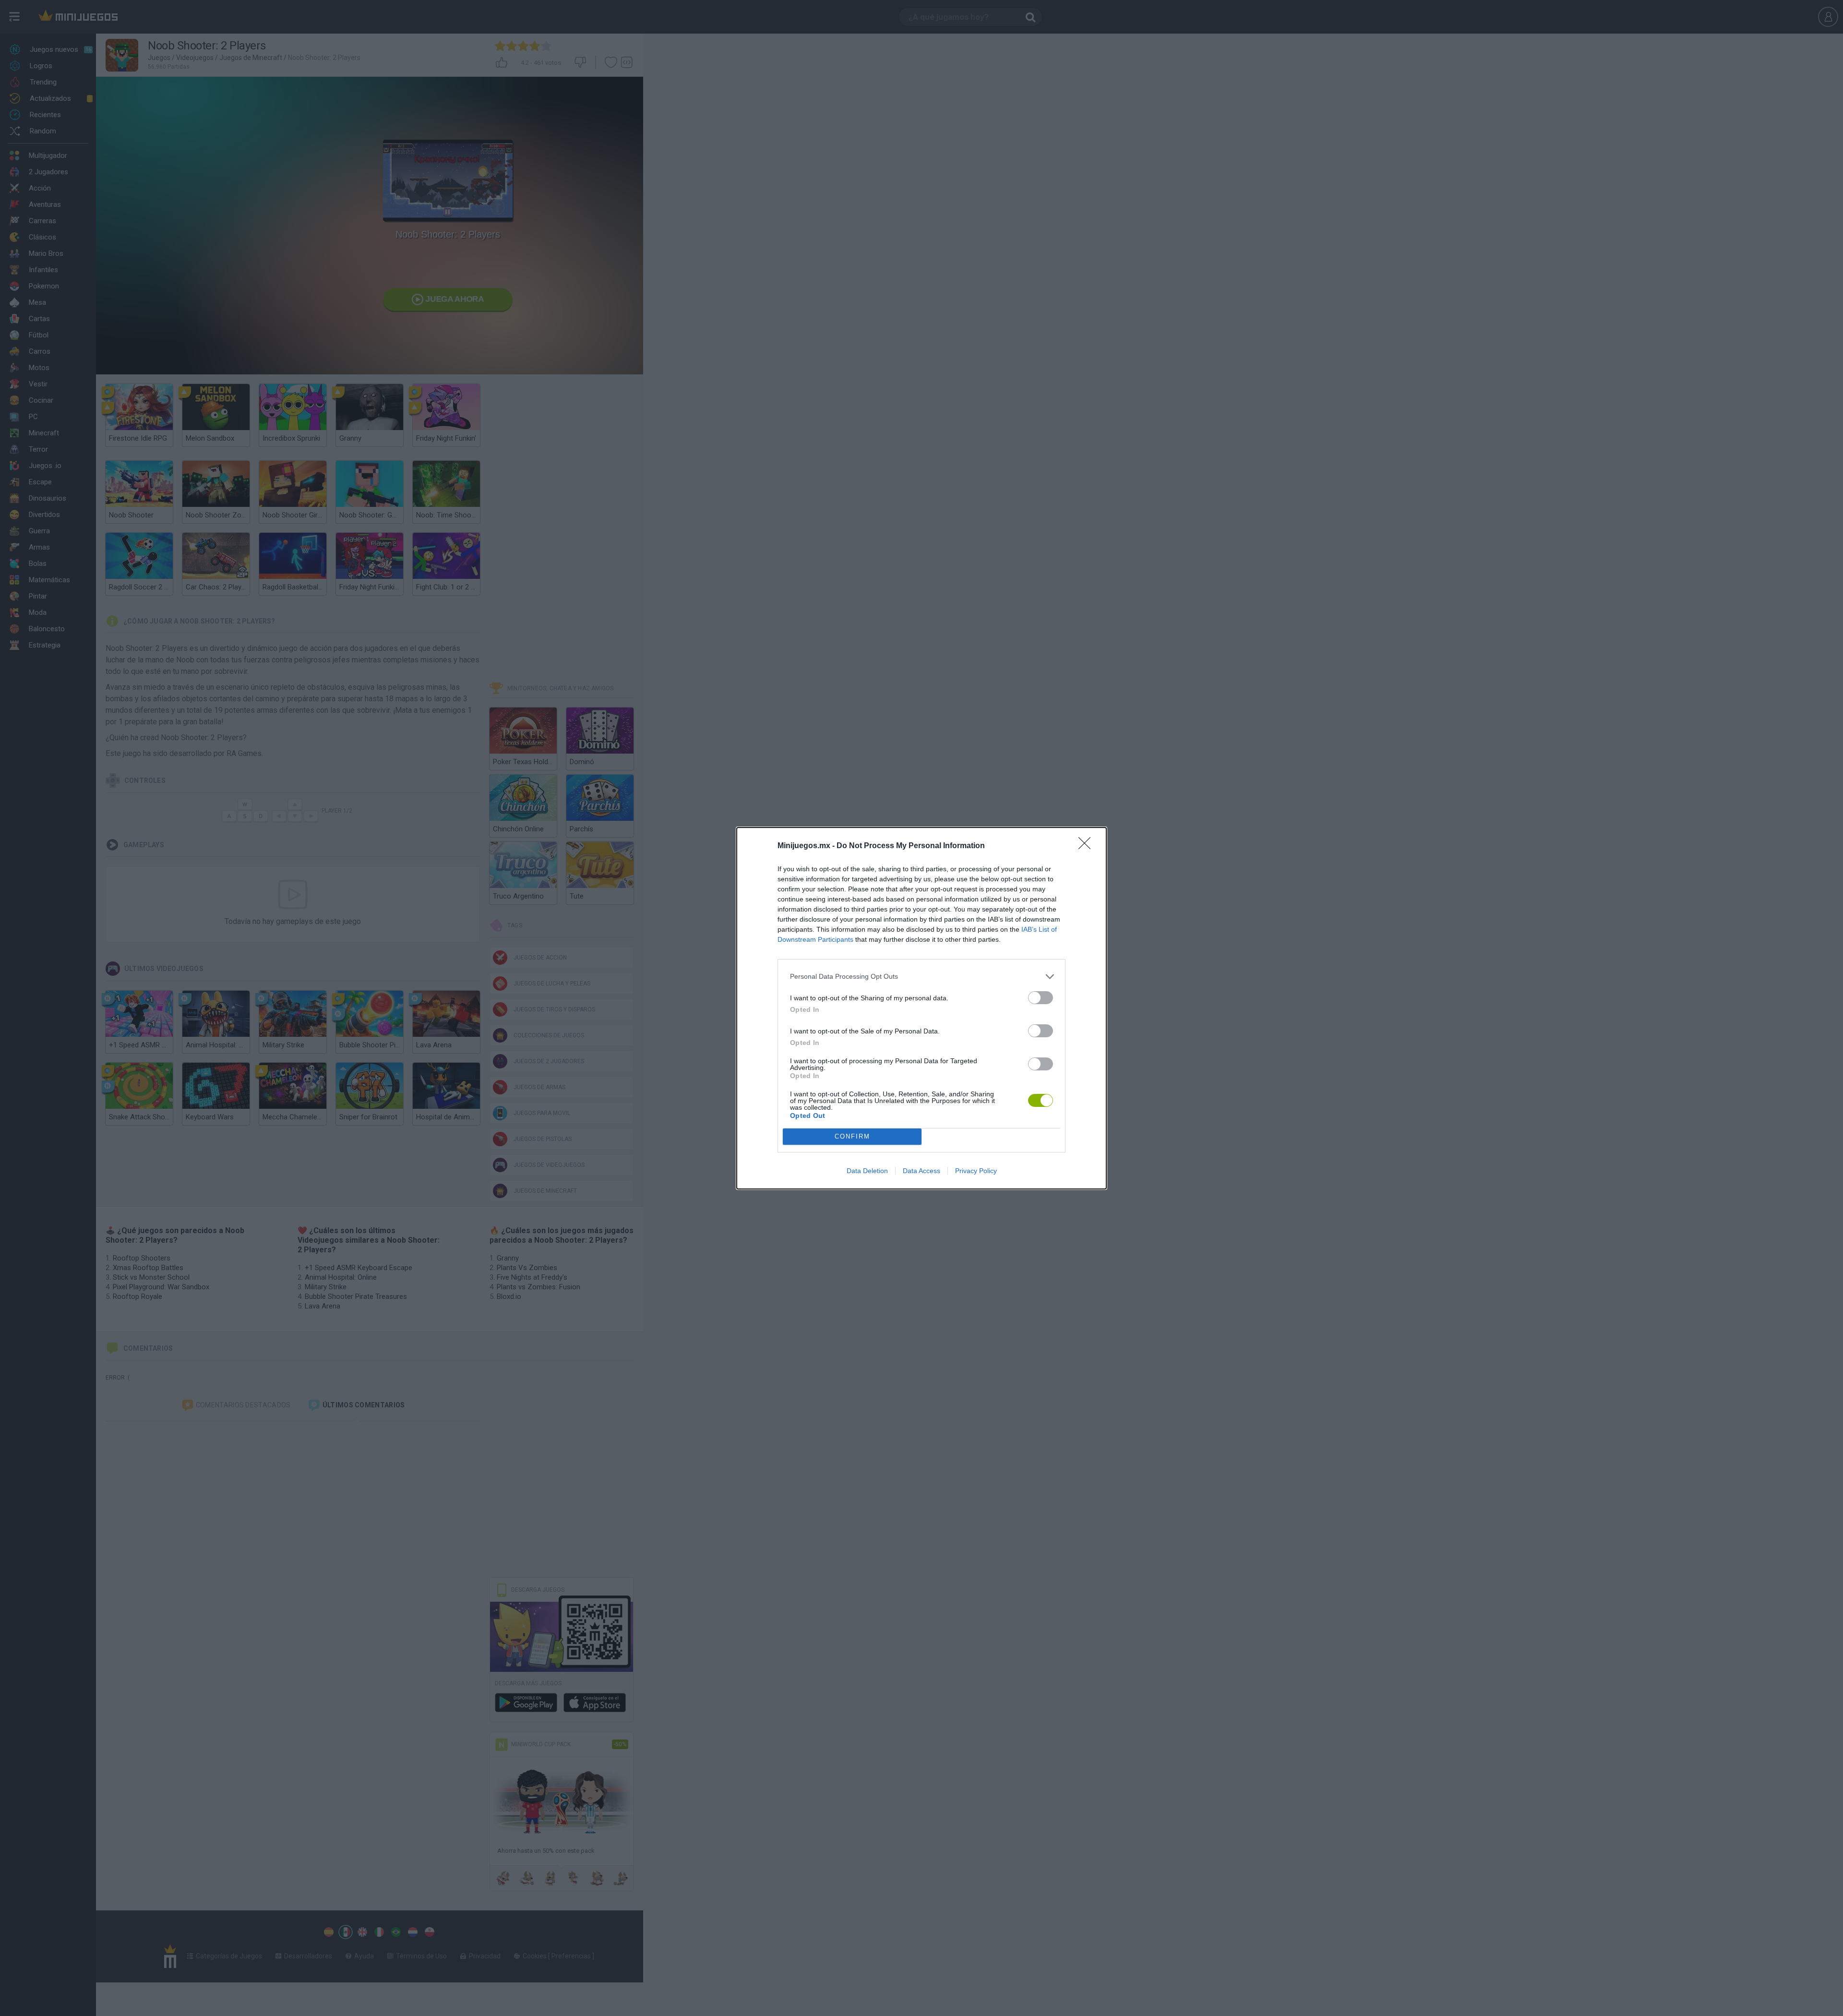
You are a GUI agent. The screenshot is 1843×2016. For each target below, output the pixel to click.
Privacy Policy (976, 1171)
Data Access (921, 1171)
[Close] (1088, 846)
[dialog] (921, 1008)
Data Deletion (867, 1171)
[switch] (1041, 998)
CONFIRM (852, 1136)
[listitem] (921, 977)
